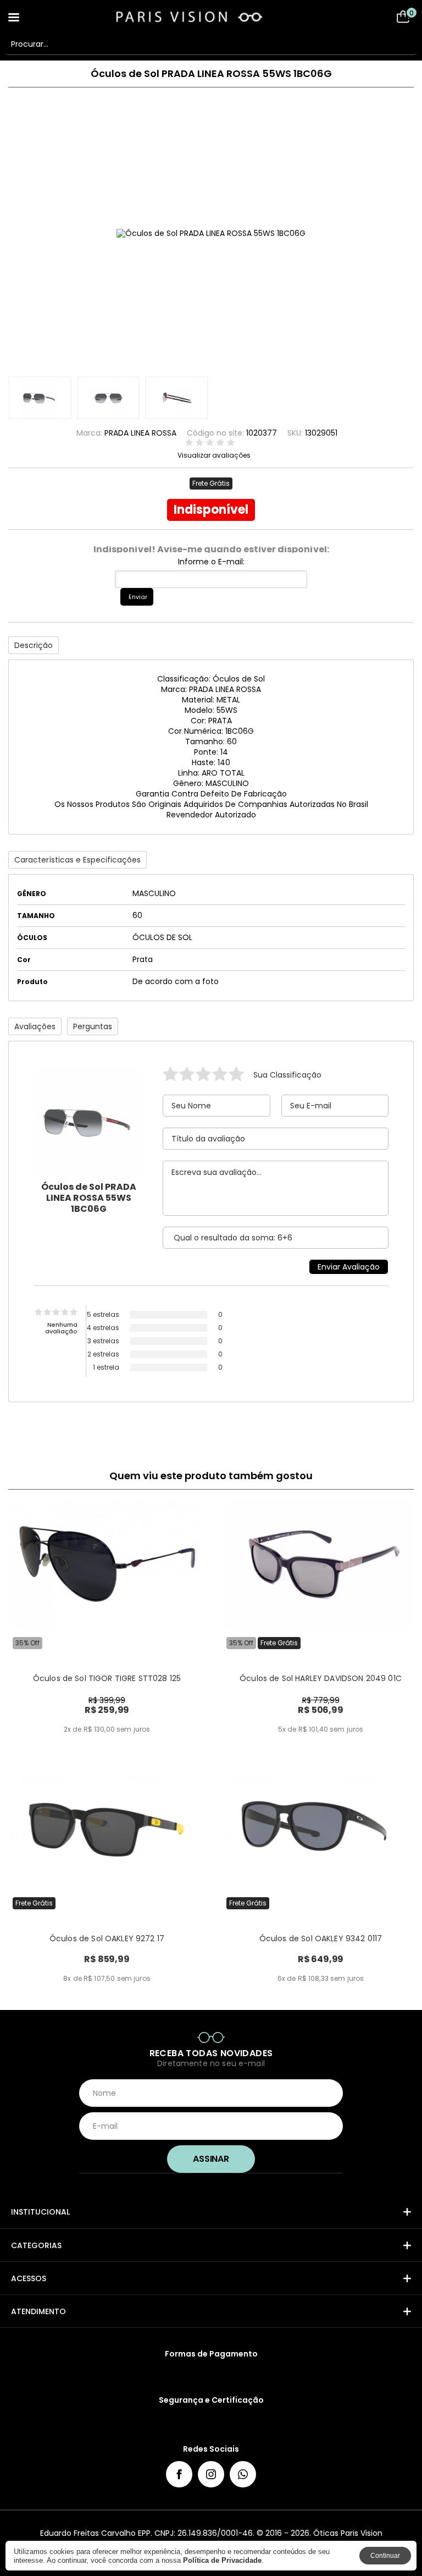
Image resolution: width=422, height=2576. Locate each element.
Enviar (138, 597)
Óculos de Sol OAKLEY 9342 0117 (321, 1938)
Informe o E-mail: (211, 562)
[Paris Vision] (211, 17)
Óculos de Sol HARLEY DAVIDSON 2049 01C (321, 1678)
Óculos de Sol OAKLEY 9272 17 (107, 1938)
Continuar (385, 2556)
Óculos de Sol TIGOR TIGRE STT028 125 (107, 1678)
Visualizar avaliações (214, 455)
